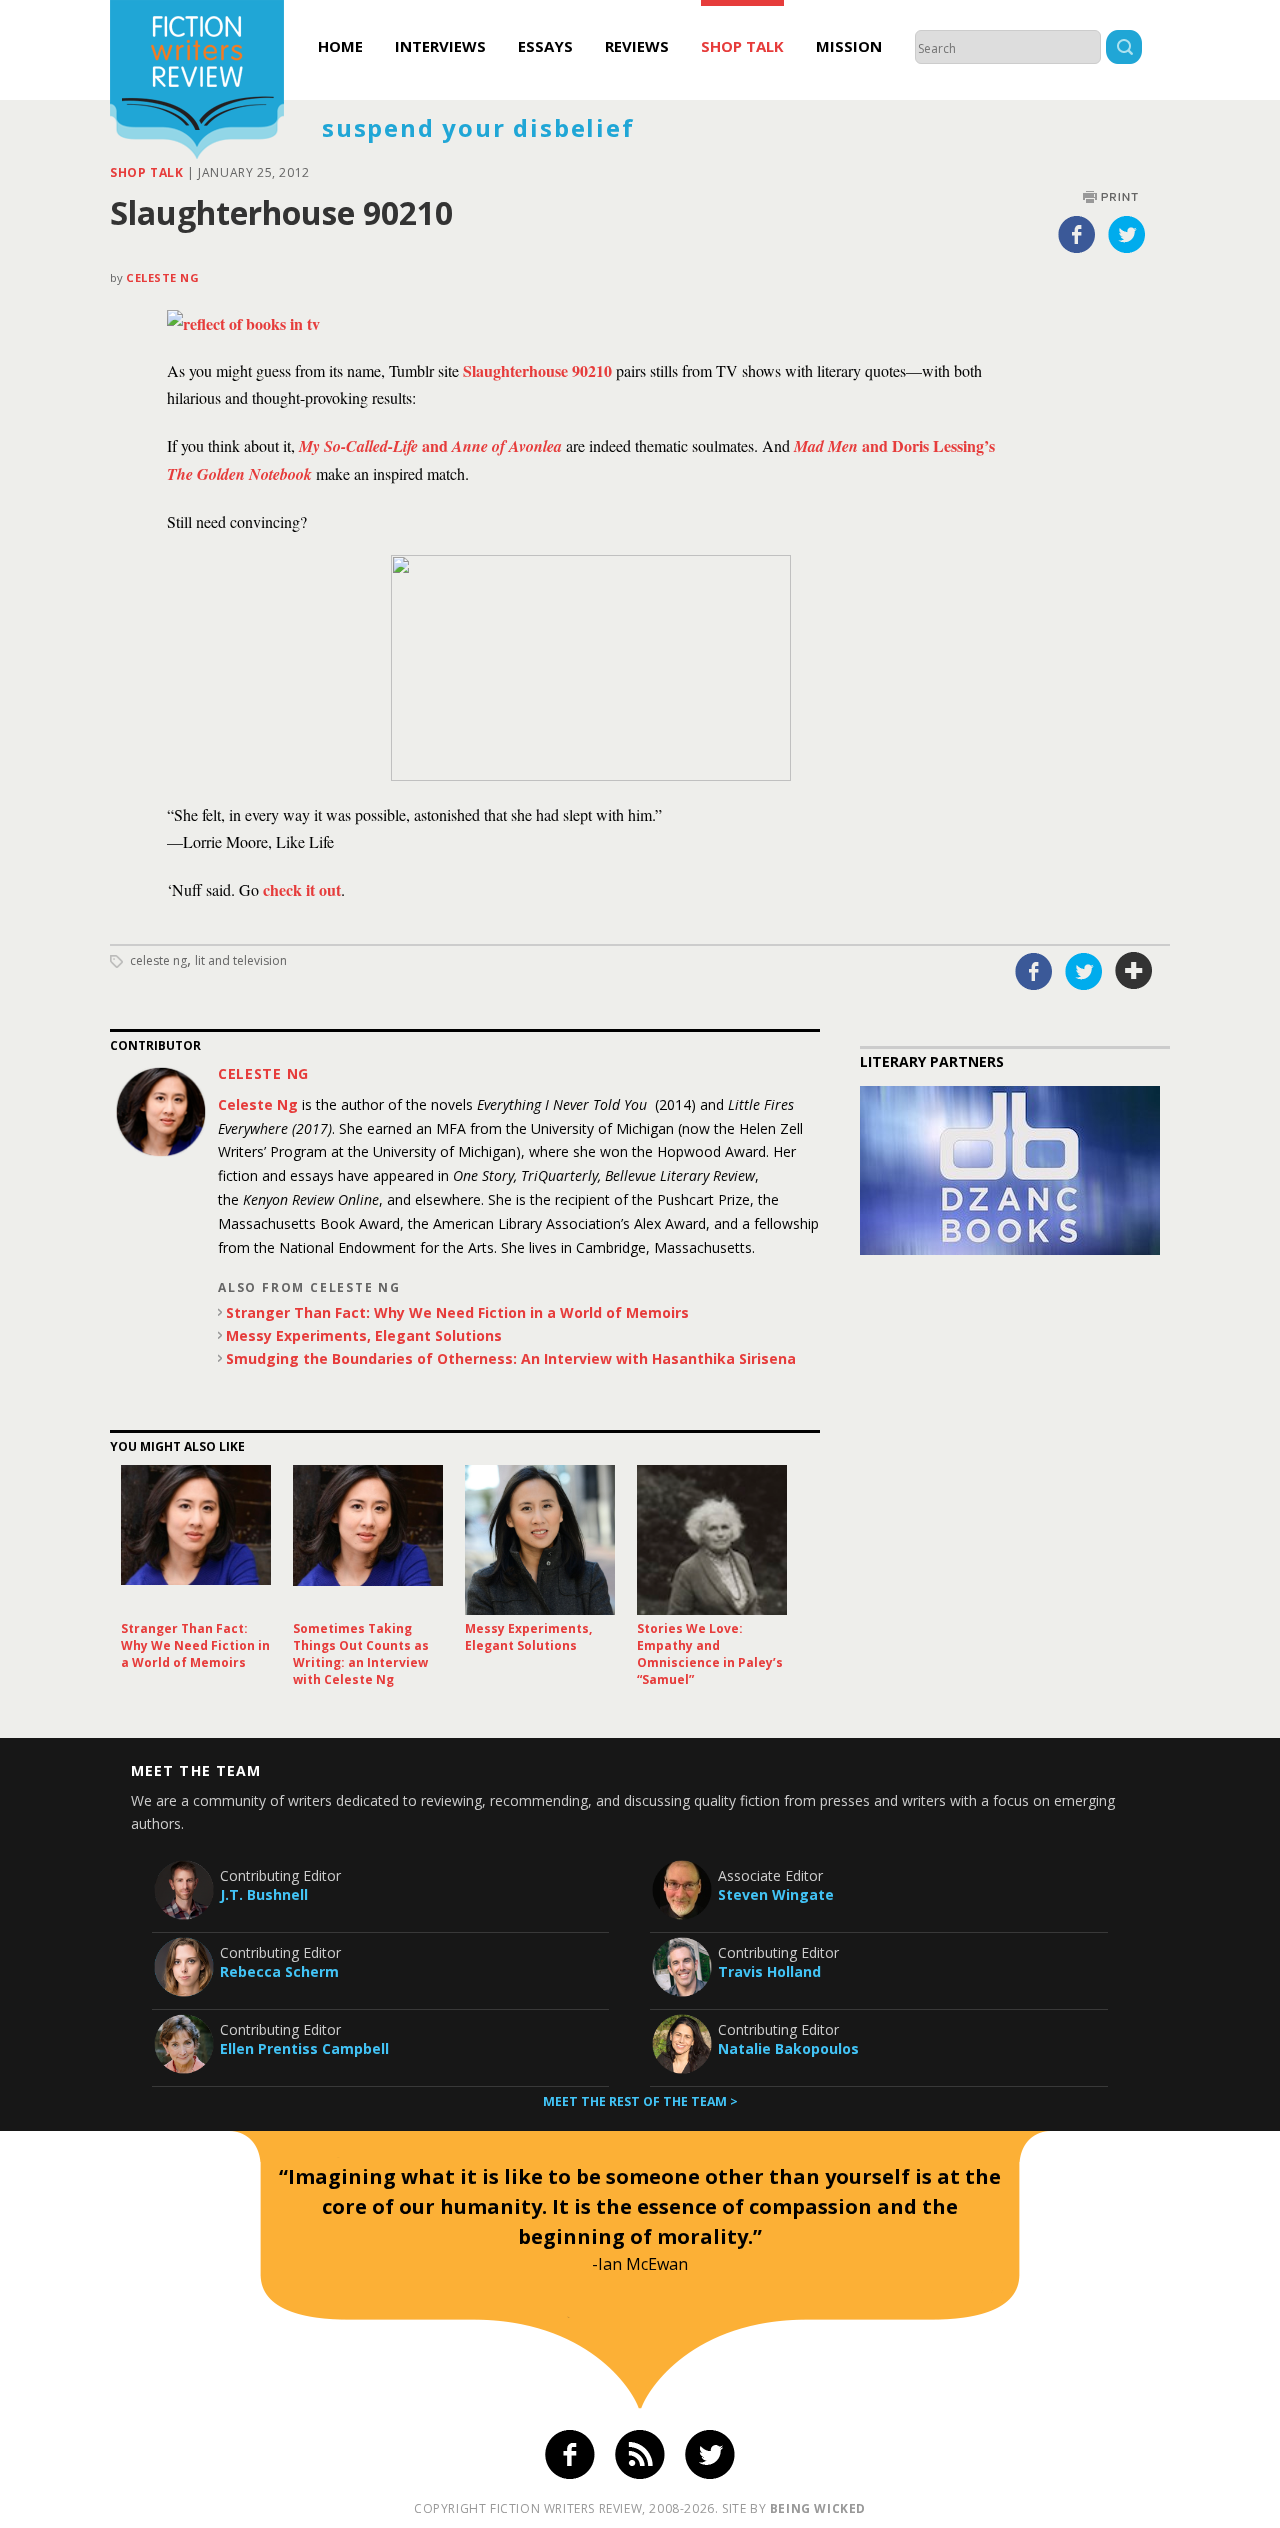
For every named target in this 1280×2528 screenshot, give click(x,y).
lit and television (241, 960)
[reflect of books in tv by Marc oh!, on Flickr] (243, 323)
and (430, 445)
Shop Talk (742, 46)
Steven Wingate (776, 1894)
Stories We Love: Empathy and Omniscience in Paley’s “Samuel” (710, 1654)
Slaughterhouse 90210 (537, 370)
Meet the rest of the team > (640, 2101)
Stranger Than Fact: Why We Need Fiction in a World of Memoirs (457, 1312)
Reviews (637, 46)
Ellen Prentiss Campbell (304, 2048)
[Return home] (197, 82)
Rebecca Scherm (279, 1971)
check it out (302, 889)
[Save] (1134, 971)
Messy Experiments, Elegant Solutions (364, 1335)
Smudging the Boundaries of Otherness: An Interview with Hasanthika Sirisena (511, 1358)
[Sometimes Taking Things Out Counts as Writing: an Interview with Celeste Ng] (368, 1540)
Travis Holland (769, 1971)
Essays (545, 46)
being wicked (818, 2508)
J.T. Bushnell (264, 1894)
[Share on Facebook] (1077, 234)
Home (340, 46)
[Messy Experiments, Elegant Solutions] (540, 1540)
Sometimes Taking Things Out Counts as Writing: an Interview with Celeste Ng (361, 1654)
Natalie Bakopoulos (788, 2048)
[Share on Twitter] (1127, 234)
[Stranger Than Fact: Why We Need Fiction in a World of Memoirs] (196, 1540)
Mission (849, 46)
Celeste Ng (163, 277)
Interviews (440, 46)
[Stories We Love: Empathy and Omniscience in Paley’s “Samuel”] (712, 1540)
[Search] (1124, 49)
